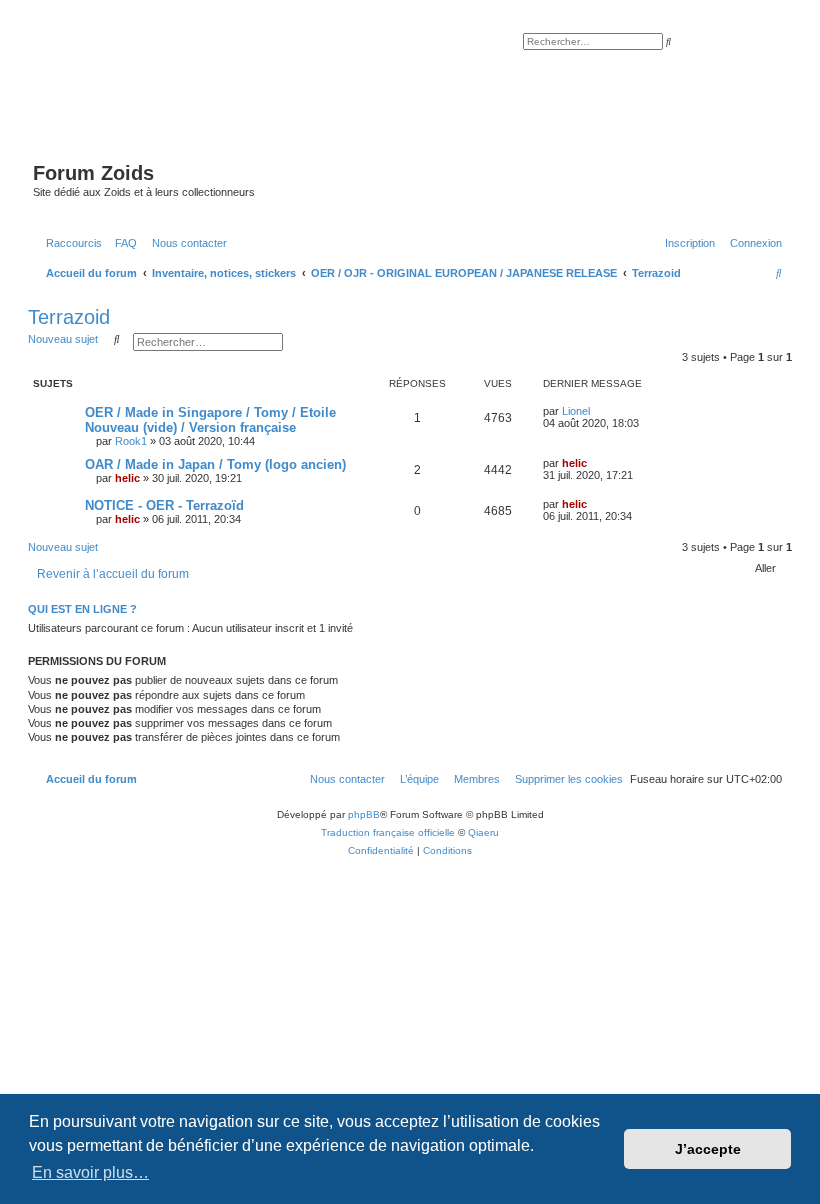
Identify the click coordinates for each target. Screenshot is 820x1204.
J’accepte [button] (708, 1149)
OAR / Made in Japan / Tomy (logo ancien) (215, 464)
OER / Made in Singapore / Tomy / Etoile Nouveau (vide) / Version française (210, 420)
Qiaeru (483, 832)
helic (127, 478)
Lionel (576, 411)
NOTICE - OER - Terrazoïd (164, 505)
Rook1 (131, 441)
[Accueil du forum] (404, 97)
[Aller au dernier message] (597, 411)
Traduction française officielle (388, 832)
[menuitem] (122, 243)
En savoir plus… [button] (90, 1172)
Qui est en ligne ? (82, 609)
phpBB (364, 814)
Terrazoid (69, 317)
